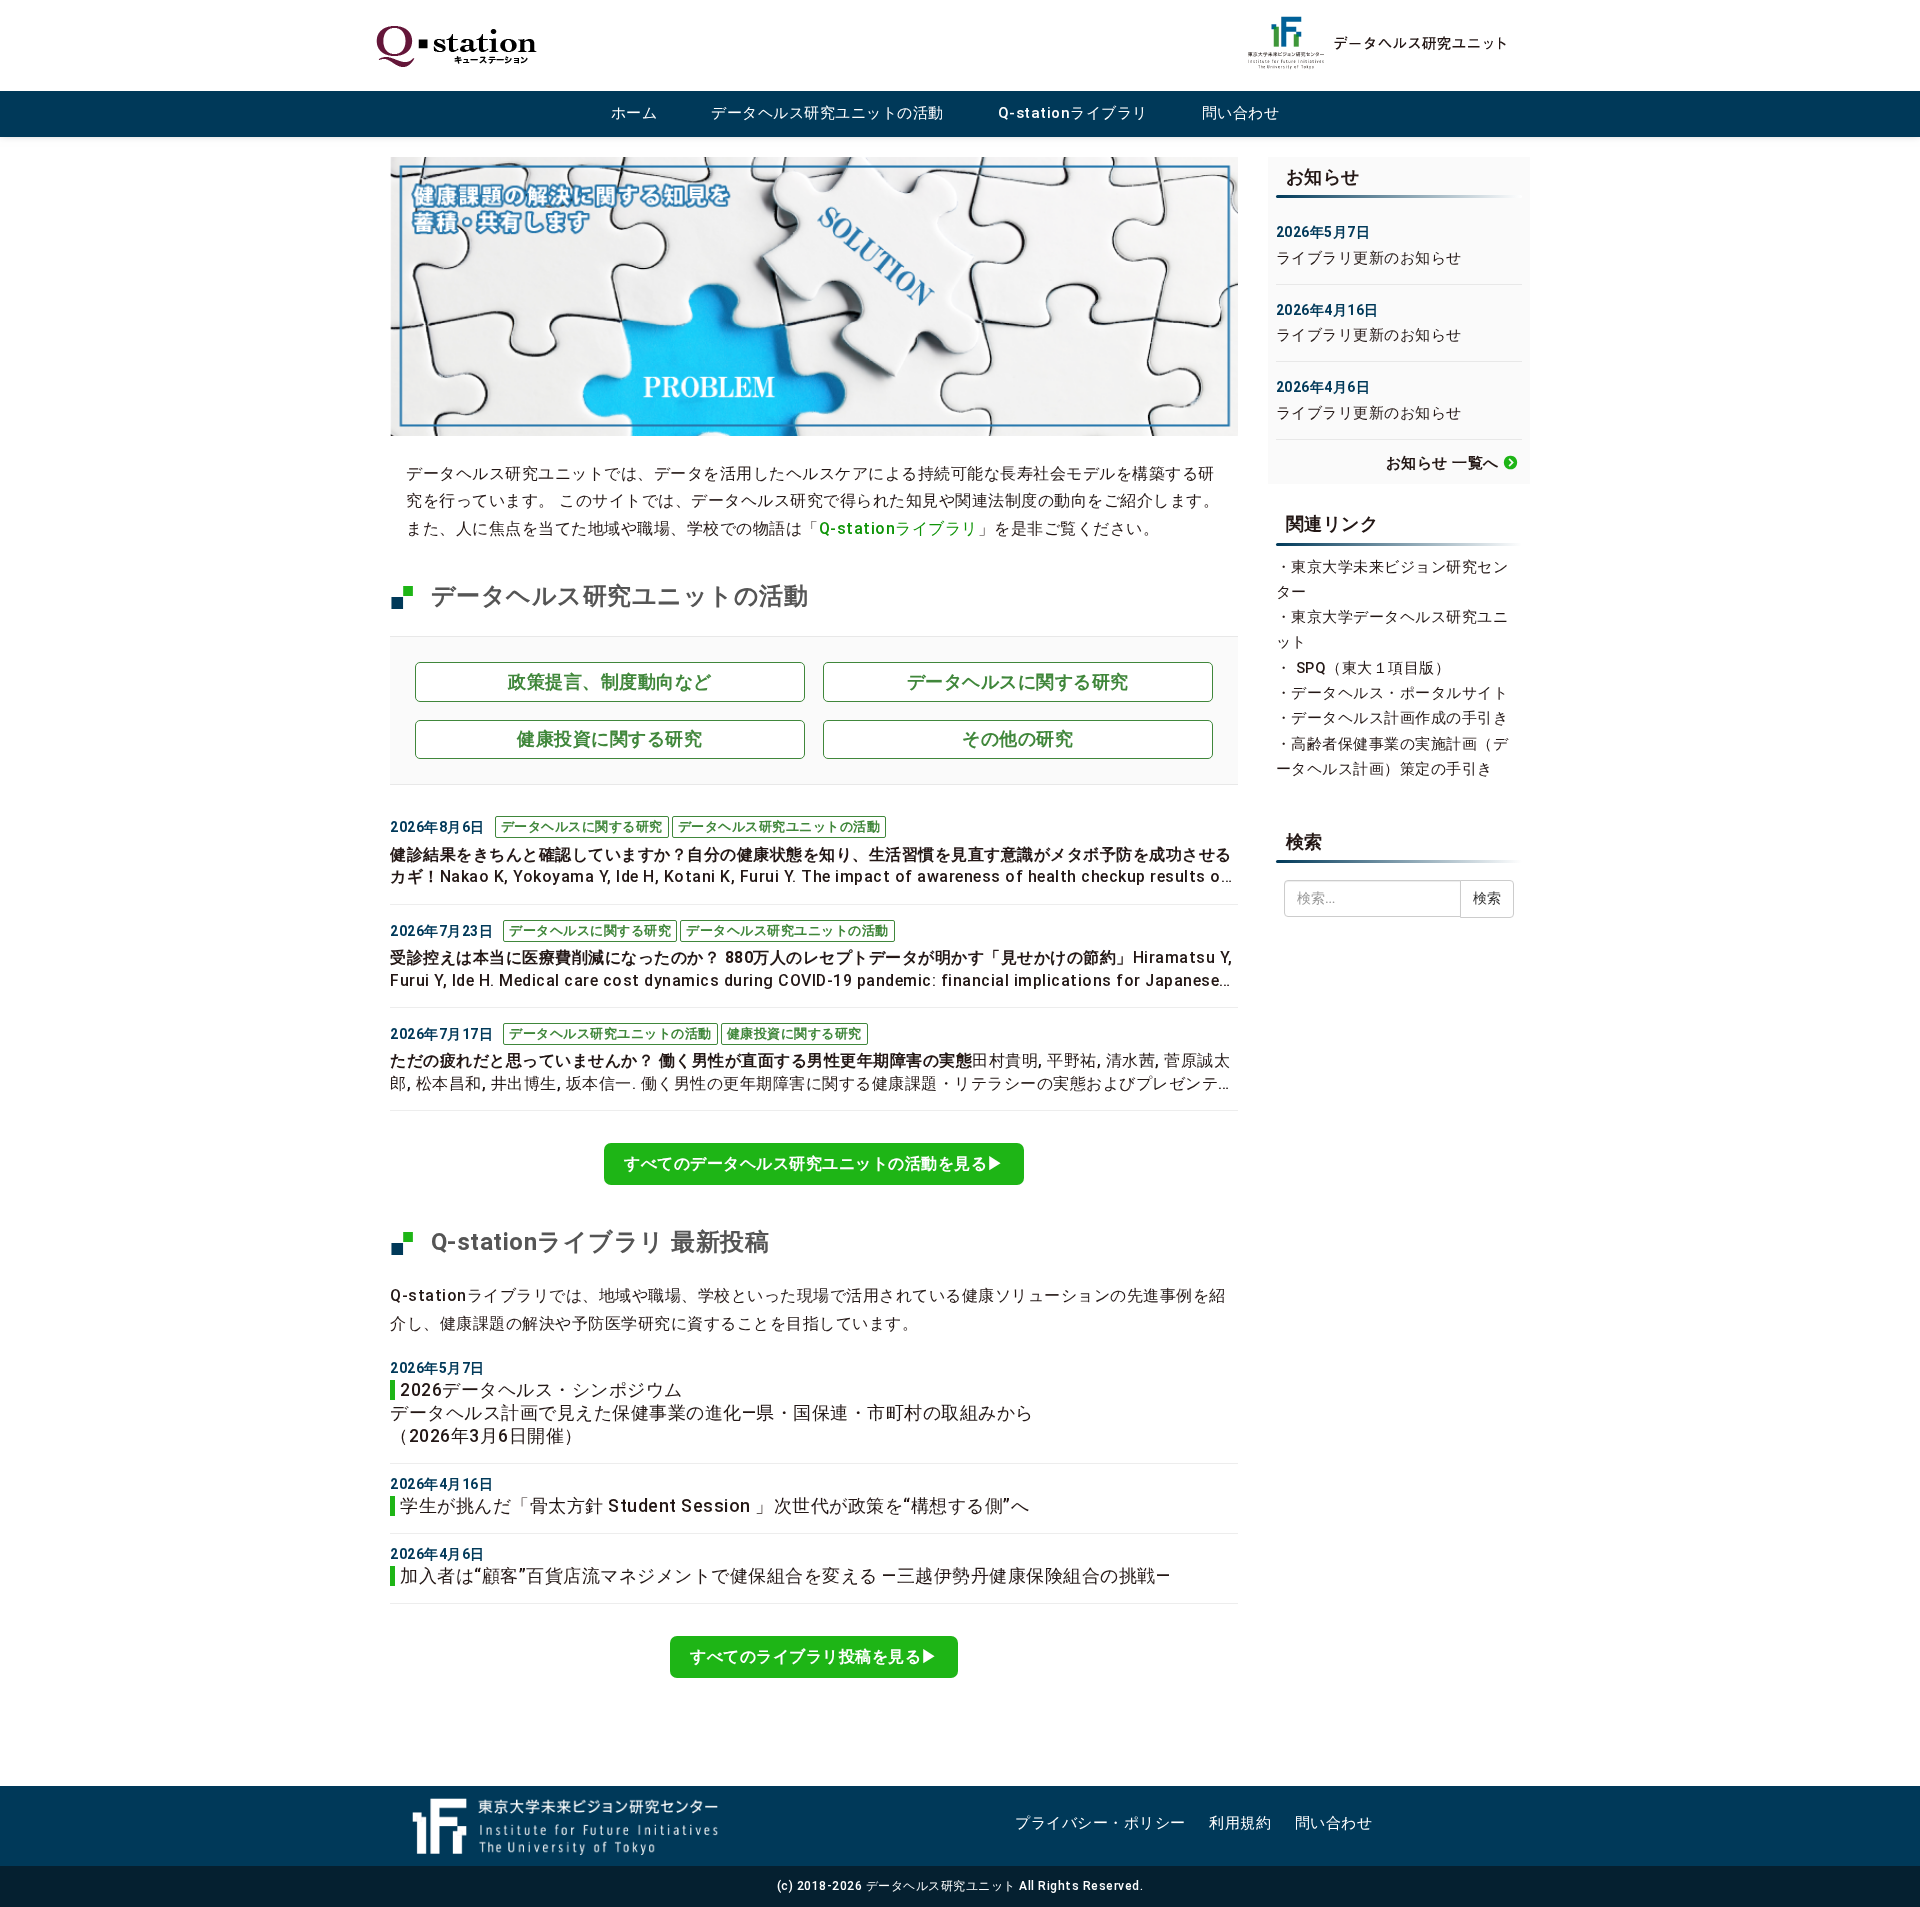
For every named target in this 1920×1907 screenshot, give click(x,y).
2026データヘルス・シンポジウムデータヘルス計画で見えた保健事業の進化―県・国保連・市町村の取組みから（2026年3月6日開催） (712, 1413)
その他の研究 (1017, 738)
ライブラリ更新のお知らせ (1369, 258)
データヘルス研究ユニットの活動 (827, 113)
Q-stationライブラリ (1073, 113)
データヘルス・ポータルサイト (1399, 693)
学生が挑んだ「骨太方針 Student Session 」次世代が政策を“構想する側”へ (714, 1506)
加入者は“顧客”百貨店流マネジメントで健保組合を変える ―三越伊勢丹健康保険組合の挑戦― (785, 1576)
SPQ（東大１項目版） (1373, 668)
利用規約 (1240, 1823)
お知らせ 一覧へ (1442, 463)
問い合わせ (1241, 113)
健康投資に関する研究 (609, 738)
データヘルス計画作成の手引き (1399, 718)
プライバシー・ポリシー (1100, 1823)
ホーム (634, 113)
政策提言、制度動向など (610, 681)
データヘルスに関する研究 (1018, 681)
